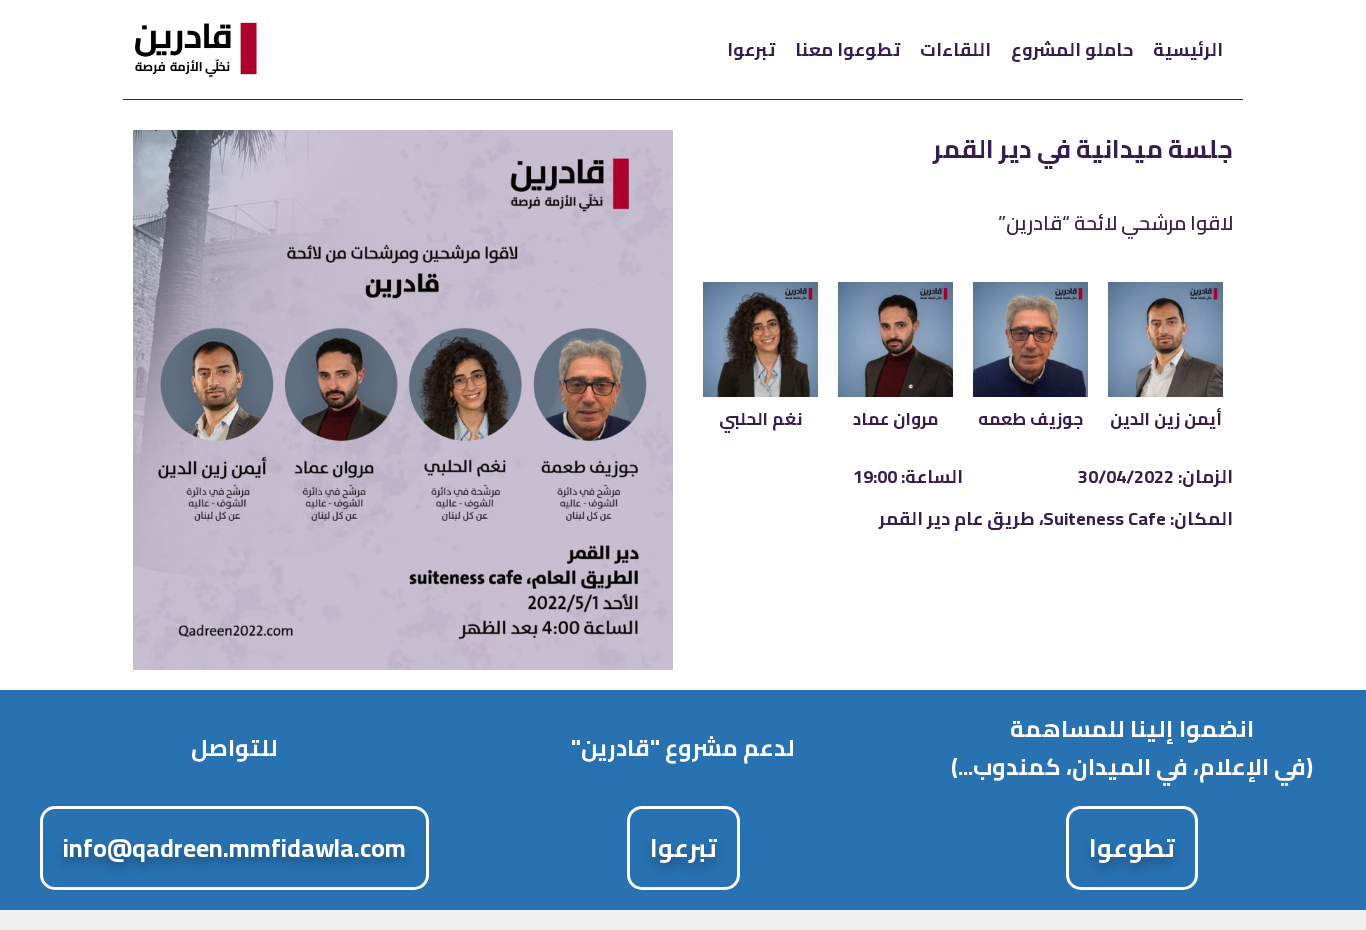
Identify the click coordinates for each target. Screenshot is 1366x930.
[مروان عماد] (895, 339)
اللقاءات (955, 49)
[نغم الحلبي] (760, 339)
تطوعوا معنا (847, 49)
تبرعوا (751, 49)
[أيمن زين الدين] (1165, 339)
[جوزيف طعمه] (1030, 339)
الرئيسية (1188, 49)
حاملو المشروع (1072, 49)
